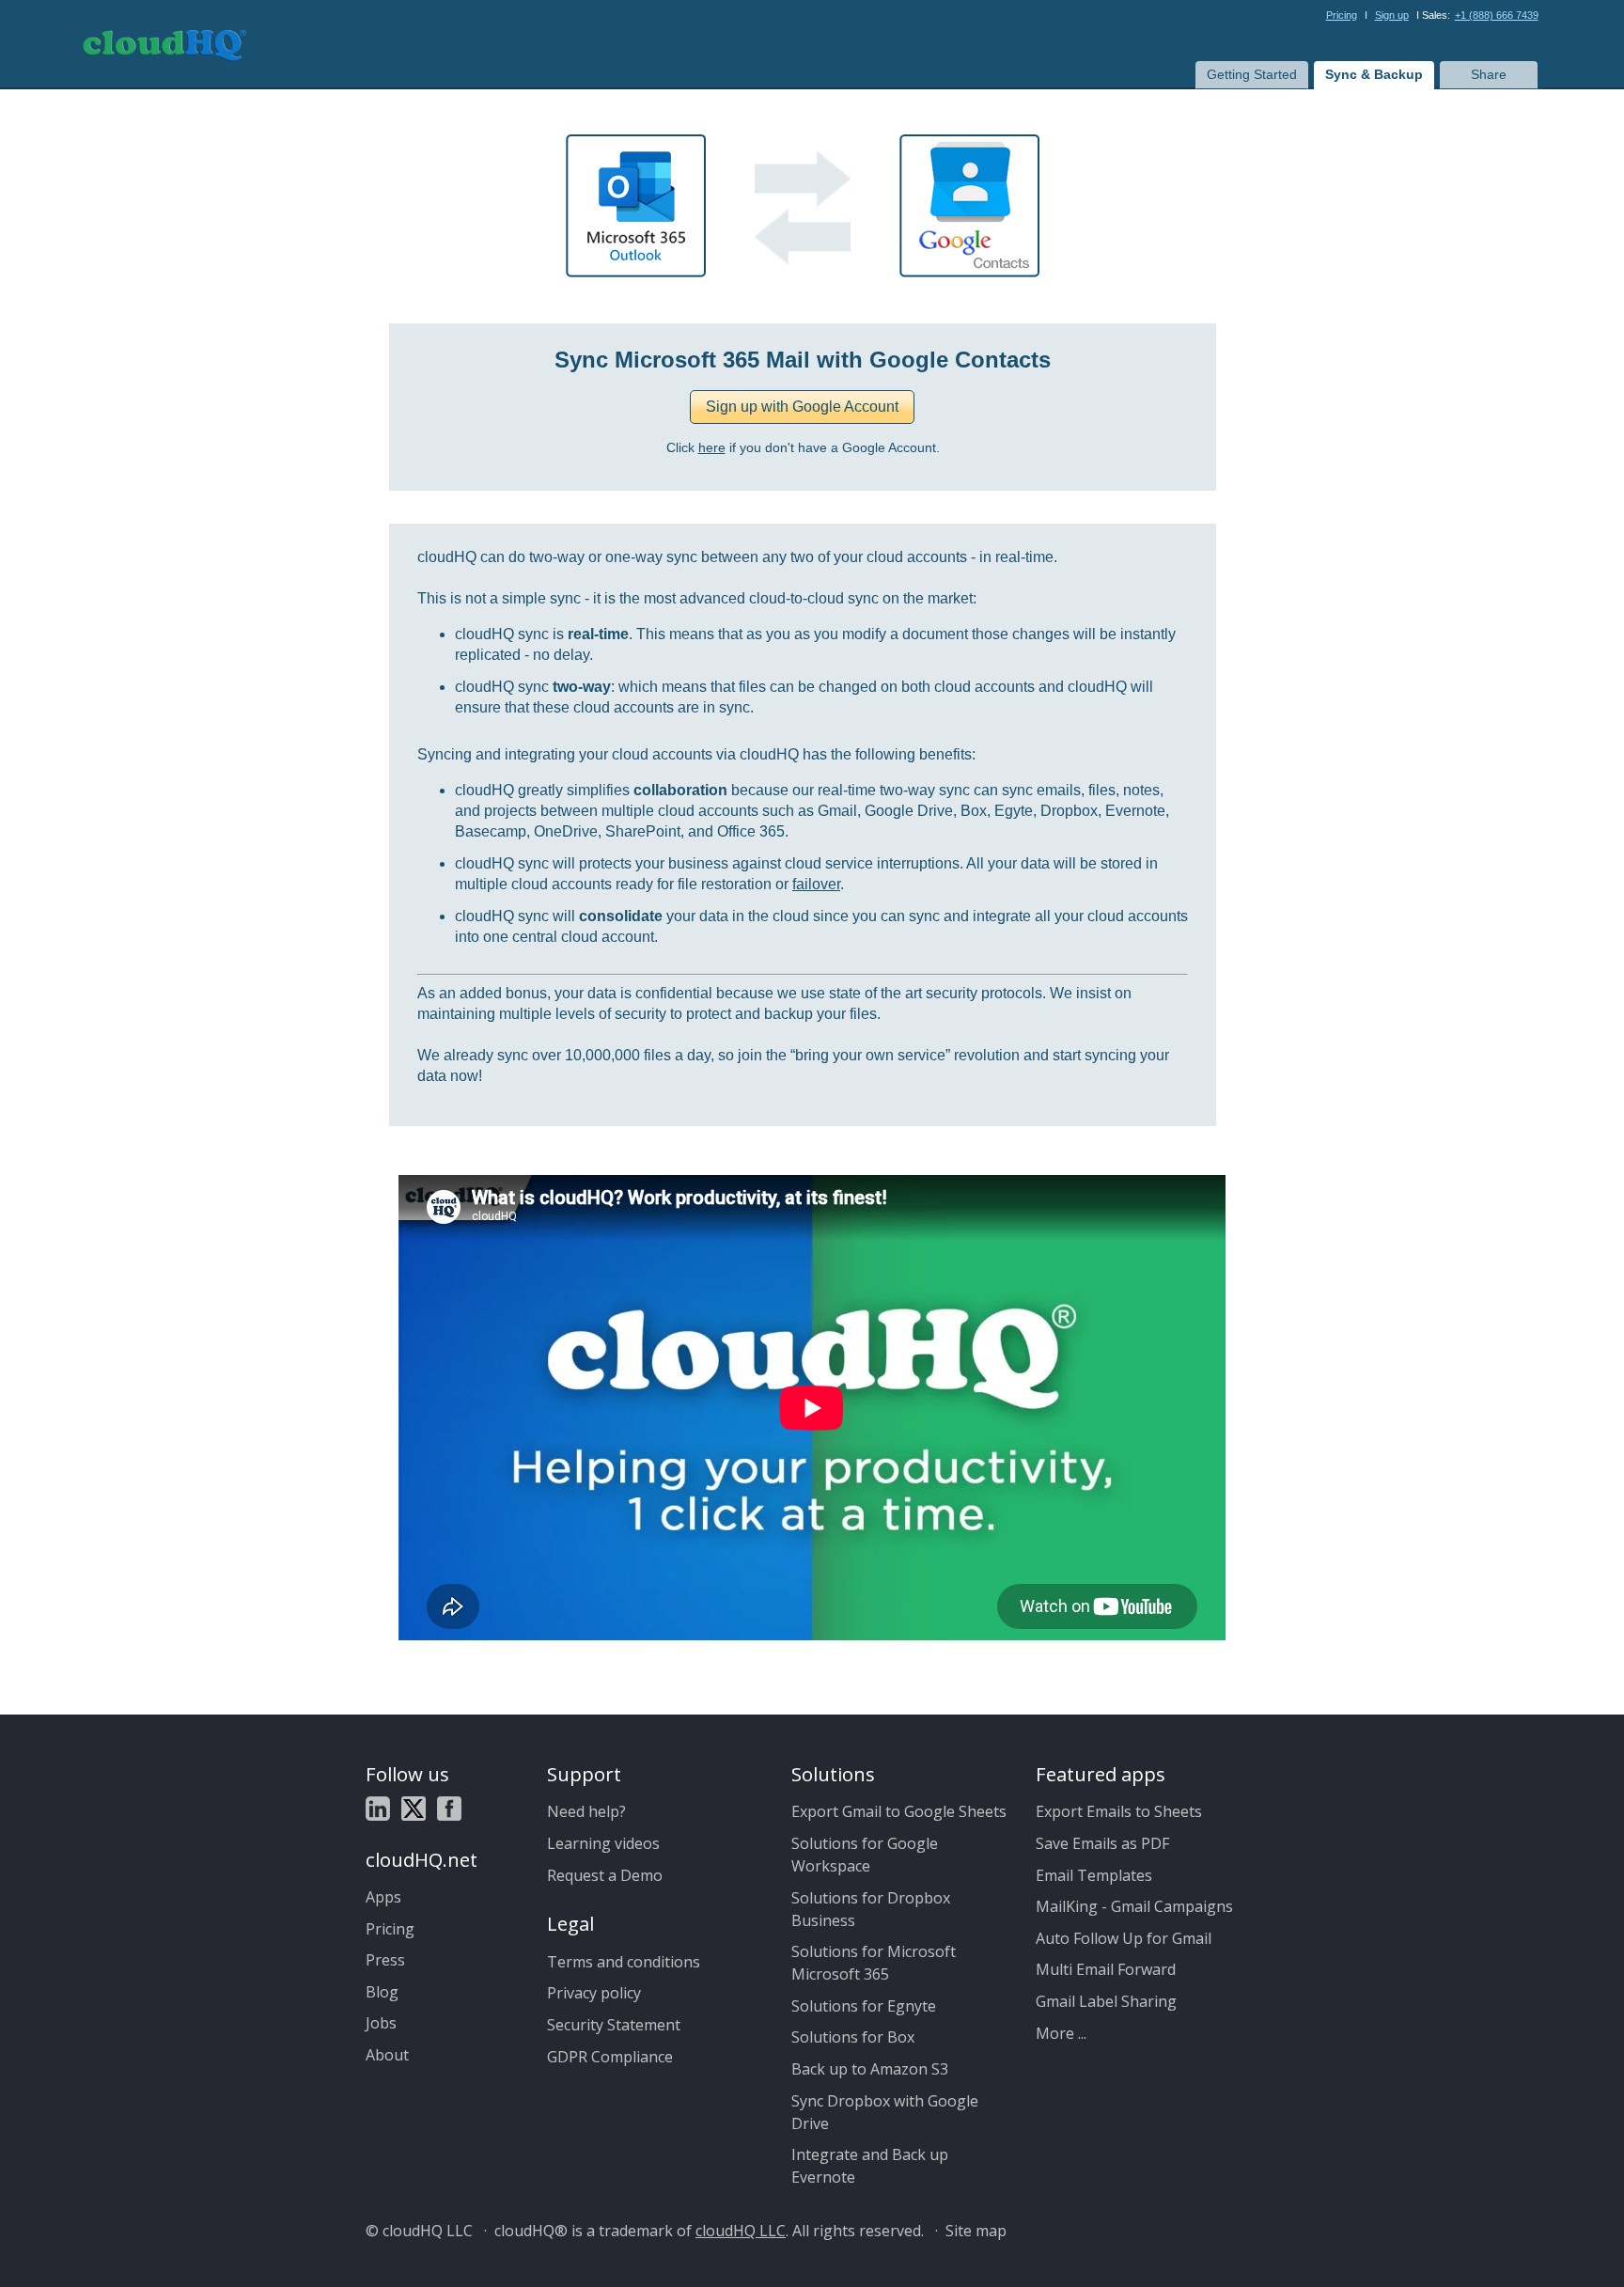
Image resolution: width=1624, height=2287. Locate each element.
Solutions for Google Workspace (865, 1855)
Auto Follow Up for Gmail (1124, 1938)
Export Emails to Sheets (1119, 1811)
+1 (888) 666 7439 (1497, 15)
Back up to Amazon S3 (870, 2069)
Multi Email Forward (1106, 1969)
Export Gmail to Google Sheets (899, 1811)
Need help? (586, 1811)
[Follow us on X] (414, 1811)
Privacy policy (594, 1993)
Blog (382, 1992)
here (712, 448)
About (387, 2055)
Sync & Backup (1374, 74)
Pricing (1342, 15)
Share (1489, 74)
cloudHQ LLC (741, 2231)
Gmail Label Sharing (1106, 2001)
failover (816, 884)
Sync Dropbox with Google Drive (885, 2112)
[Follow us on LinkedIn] (378, 1811)
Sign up (1392, 15)
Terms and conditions (624, 1962)
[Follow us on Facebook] (449, 1811)
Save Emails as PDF (1102, 1843)
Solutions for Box (853, 2037)
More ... (1061, 2033)
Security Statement (614, 2025)
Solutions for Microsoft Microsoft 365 (874, 1963)
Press (385, 1960)
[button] (802, 407)
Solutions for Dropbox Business (871, 1909)
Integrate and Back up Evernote (870, 2166)
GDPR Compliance (610, 2057)
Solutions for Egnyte (864, 2006)
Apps (383, 1897)
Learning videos (603, 1843)
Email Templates (1094, 1875)
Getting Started (1252, 74)
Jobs (381, 2023)
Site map (976, 2231)
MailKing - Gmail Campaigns (1134, 1906)
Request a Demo (605, 1875)
